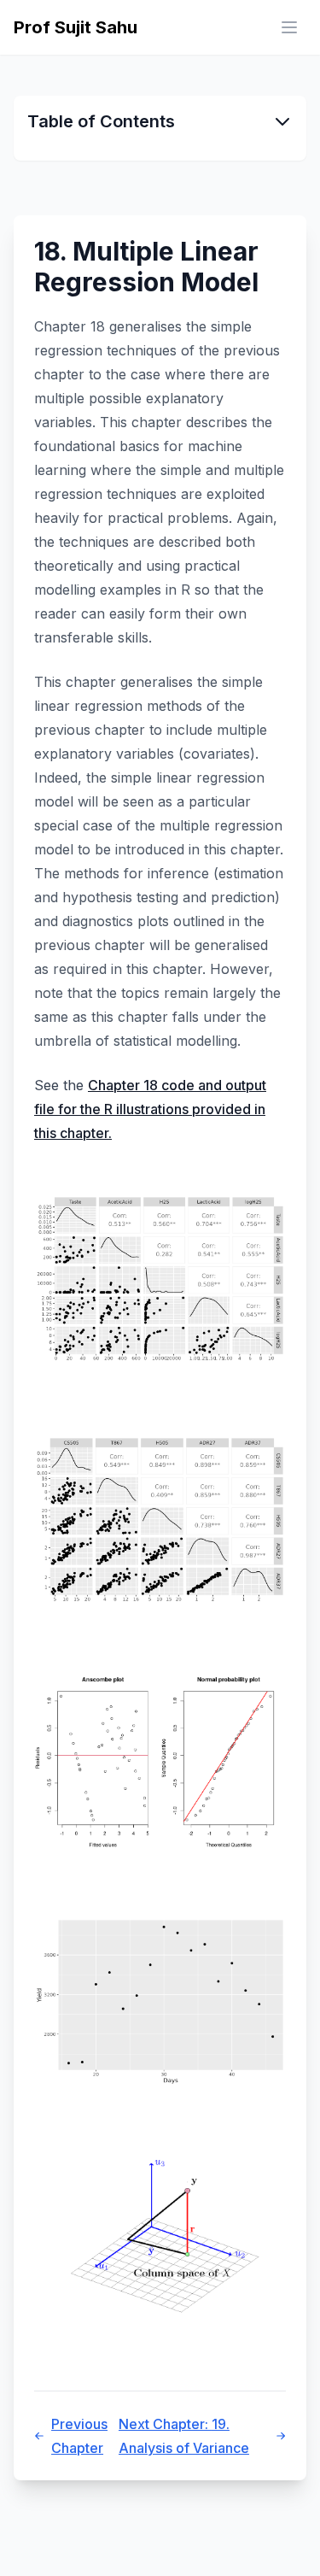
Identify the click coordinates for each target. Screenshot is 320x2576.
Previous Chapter (79, 2436)
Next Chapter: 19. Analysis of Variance (184, 2436)
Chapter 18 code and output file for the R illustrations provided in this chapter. (150, 1109)
